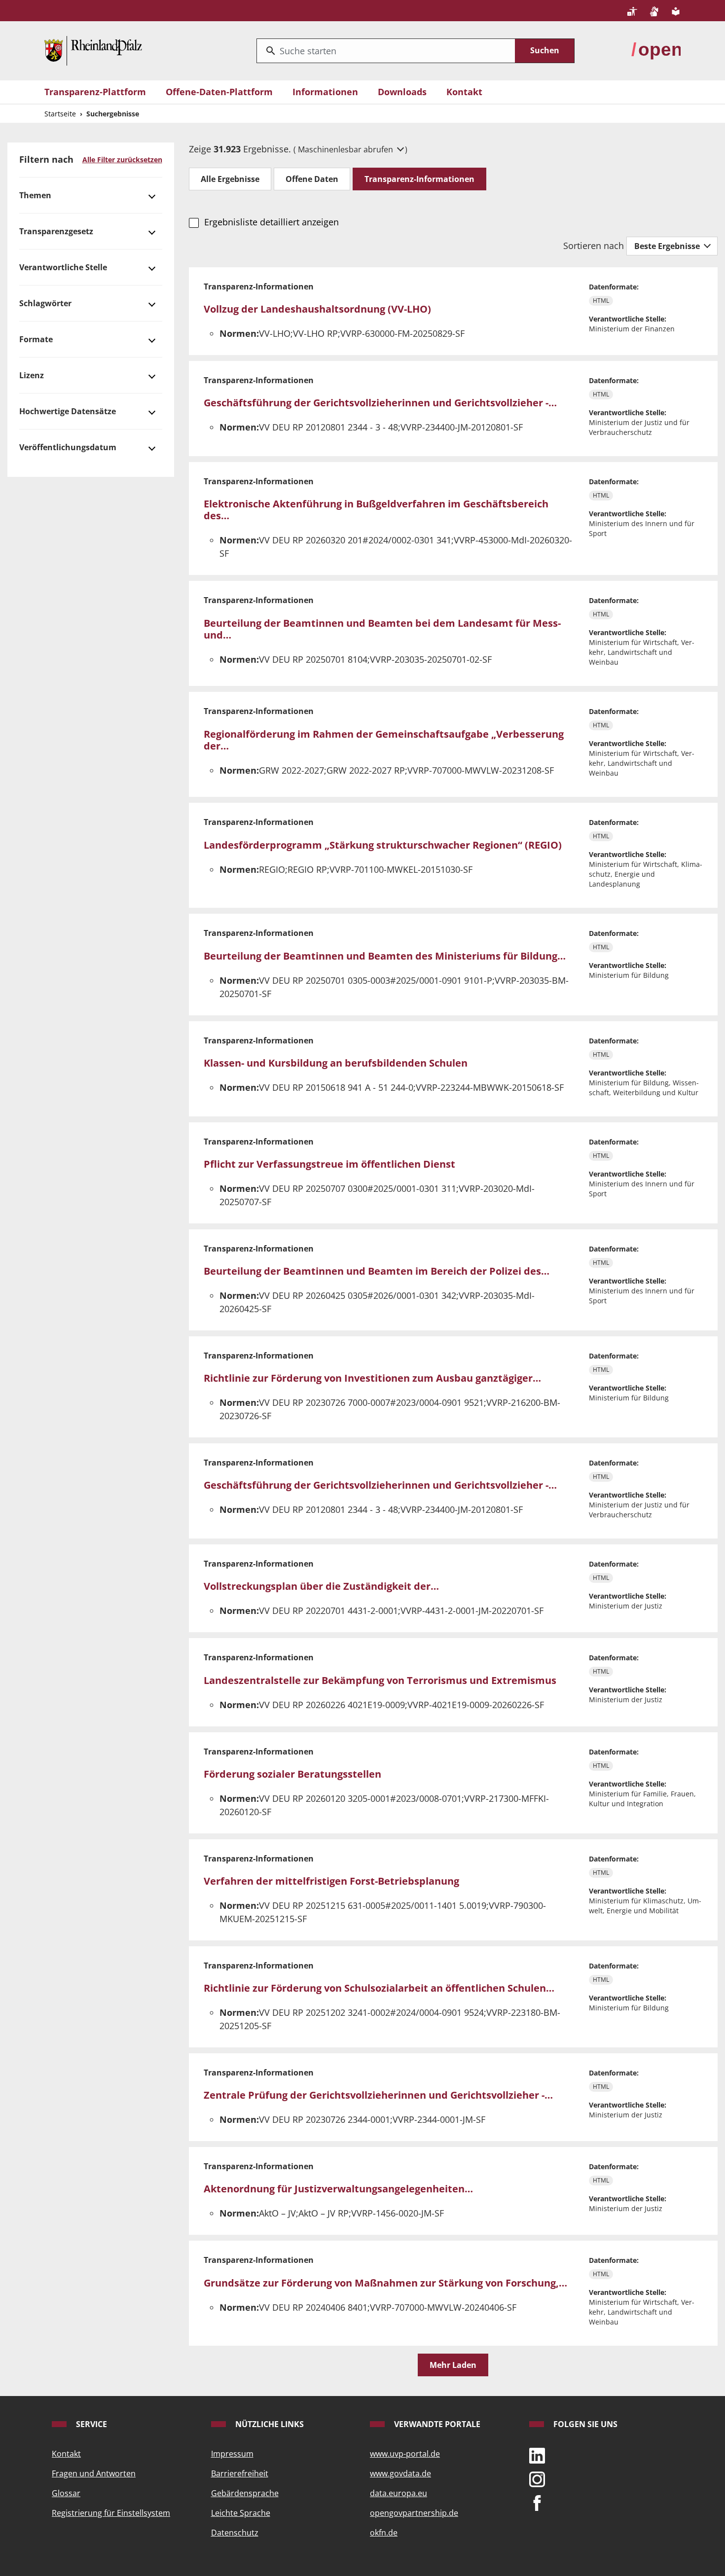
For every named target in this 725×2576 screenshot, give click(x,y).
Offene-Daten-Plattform (219, 92)
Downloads (402, 92)
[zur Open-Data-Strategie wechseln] (656, 50)
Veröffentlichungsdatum (68, 447)
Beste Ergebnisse (668, 246)
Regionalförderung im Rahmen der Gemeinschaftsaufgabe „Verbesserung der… (384, 740)
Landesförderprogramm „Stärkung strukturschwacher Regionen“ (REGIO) (383, 845)
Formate (36, 339)
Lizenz (32, 375)
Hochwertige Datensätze (68, 411)
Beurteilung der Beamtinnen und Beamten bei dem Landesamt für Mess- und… (382, 629)
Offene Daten (312, 179)
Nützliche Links (269, 2424)
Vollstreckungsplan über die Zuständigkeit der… (321, 1586)
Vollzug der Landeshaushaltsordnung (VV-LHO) (317, 309)
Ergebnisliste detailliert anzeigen (271, 222)
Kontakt (464, 92)
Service (91, 2424)
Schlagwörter (45, 303)
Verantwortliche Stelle (63, 267)
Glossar (66, 2493)
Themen (35, 195)
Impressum (232, 2454)
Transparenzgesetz (56, 231)
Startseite (60, 114)
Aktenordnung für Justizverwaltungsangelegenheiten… (338, 2189)
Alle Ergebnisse (230, 179)
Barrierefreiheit (240, 2473)
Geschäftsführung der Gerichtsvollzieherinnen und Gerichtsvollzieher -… (380, 403)
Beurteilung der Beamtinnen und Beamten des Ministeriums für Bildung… (385, 956)
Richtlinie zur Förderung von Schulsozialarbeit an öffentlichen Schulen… (379, 1988)
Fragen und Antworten (94, 2473)
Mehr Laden (453, 2365)
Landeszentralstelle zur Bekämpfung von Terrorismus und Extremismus (380, 1680)
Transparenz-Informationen (419, 179)
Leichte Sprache (241, 2513)
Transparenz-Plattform (95, 92)
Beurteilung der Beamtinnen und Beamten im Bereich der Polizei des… (377, 1271)
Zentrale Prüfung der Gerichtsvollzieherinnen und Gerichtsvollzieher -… (378, 2095)
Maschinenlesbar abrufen (346, 149)
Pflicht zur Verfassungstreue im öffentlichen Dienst (329, 1164)
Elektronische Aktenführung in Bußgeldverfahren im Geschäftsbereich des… (376, 510)
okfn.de (384, 2533)
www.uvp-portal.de (405, 2454)
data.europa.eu (399, 2493)
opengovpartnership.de (414, 2513)
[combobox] (386, 51)
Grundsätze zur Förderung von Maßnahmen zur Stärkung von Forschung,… (385, 2283)
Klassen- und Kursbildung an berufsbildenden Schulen (336, 1063)
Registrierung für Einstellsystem (111, 2513)
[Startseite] (93, 50)
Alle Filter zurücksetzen (122, 160)
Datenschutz (235, 2533)
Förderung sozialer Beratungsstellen (292, 1774)
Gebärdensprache (245, 2493)
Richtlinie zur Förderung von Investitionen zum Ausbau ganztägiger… (372, 1378)
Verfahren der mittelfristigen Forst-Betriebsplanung (331, 1881)
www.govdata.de (400, 2473)
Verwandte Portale (436, 2424)
